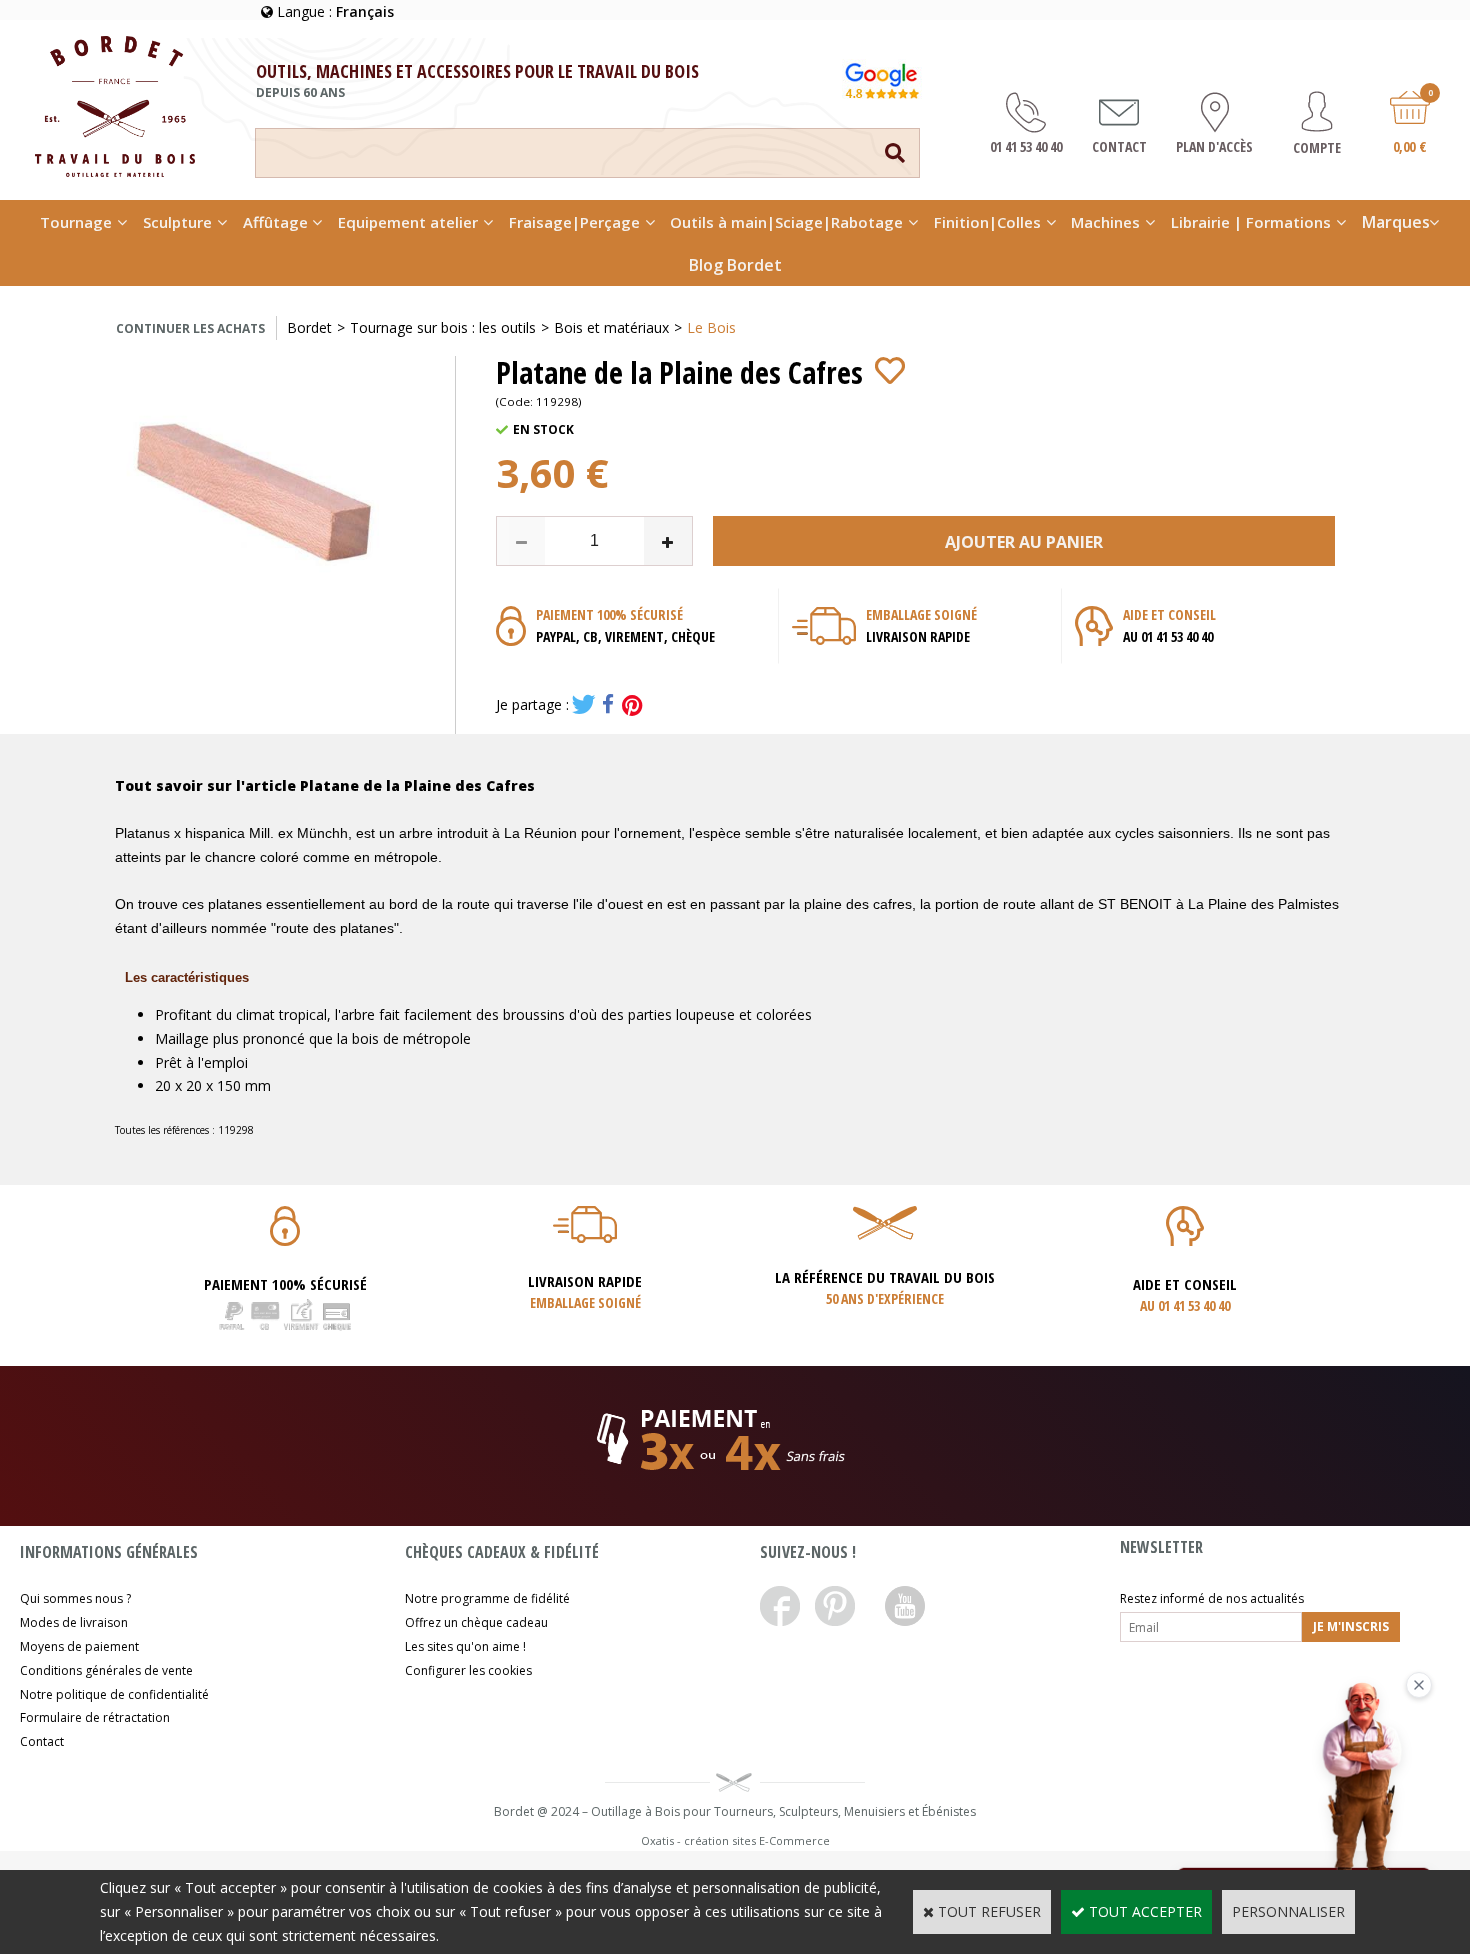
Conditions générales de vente (106, 1670)
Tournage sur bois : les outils (443, 327)
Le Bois (711, 327)
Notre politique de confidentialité (114, 1694)
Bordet (309, 327)
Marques (1396, 222)
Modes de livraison (74, 1622)
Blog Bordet (735, 265)
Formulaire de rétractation (95, 1717)
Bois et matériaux (611, 327)
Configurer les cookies (468, 1670)
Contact (42, 1741)
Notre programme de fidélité (487, 1598)
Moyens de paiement (79, 1646)
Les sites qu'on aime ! (465, 1646)
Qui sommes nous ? (75, 1598)
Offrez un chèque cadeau (476, 1622)
